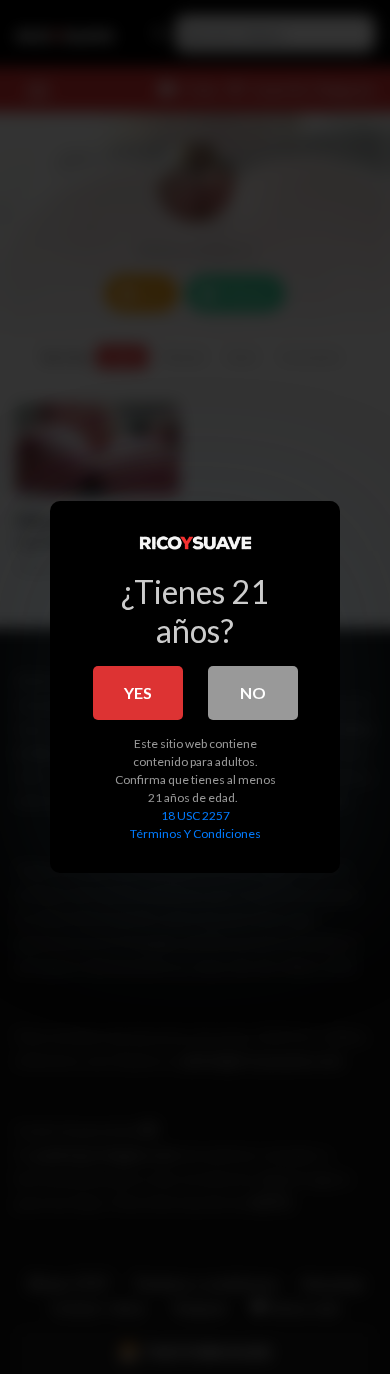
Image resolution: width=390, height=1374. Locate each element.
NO (253, 692)
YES (138, 692)
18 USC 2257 (195, 815)
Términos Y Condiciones (195, 833)
